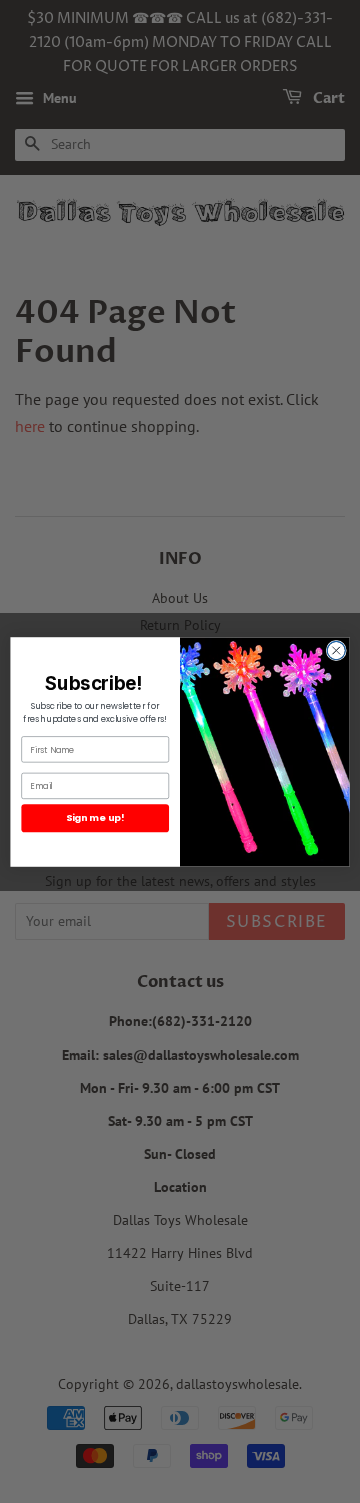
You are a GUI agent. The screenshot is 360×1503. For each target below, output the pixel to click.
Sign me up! (95, 817)
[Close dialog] (336, 650)
